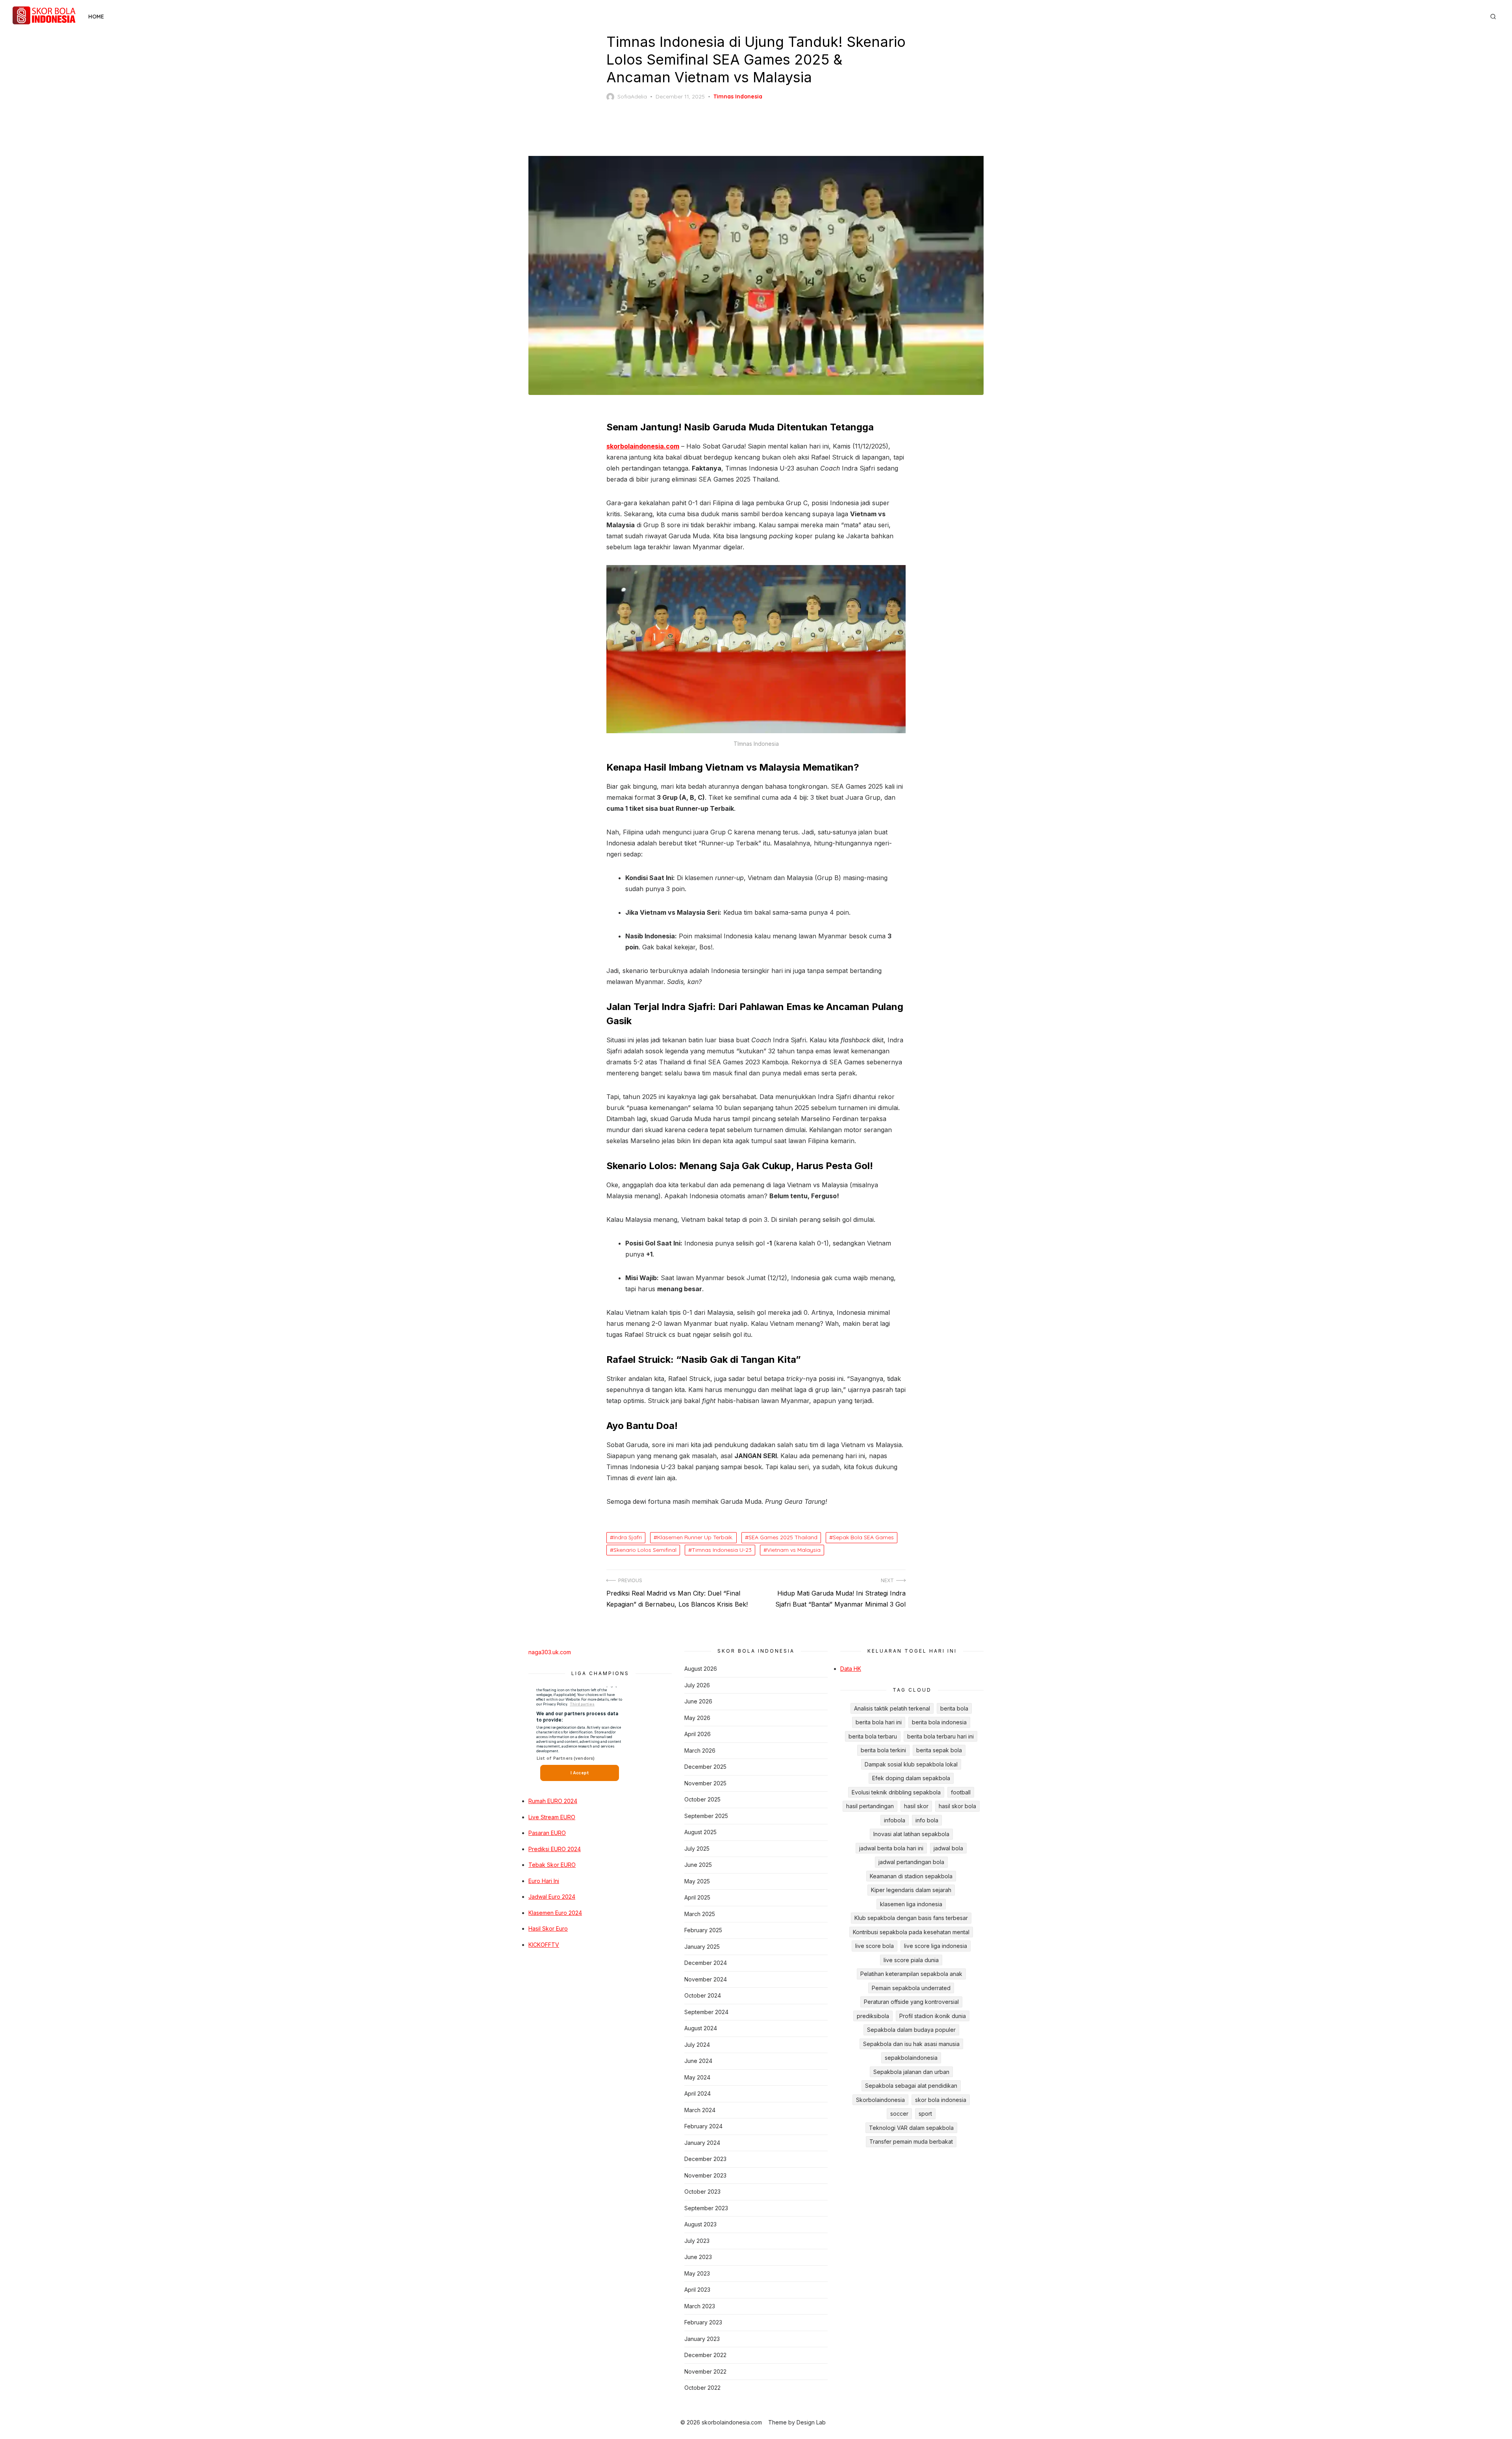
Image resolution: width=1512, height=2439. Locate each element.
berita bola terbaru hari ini (940, 1736)
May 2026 (697, 1718)
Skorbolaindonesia (880, 2100)
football (961, 1792)
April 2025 (697, 1897)
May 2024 (697, 2077)
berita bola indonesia (939, 1722)
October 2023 (702, 2192)
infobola (895, 1820)
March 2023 (700, 2306)
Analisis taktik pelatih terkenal (892, 1708)
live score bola (875, 1946)
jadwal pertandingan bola (911, 1862)
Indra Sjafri (628, 1537)
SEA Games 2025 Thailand (783, 1537)
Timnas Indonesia (738, 96)
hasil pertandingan (870, 1806)
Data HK (851, 1669)
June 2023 (698, 2257)
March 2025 (700, 1914)
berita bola (954, 1708)
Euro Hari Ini (544, 1881)
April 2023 (697, 2290)
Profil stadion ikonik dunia (933, 2016)
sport (925, 2114)
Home (96, 17)
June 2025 (698, 1865)
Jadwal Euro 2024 (552, 1897)
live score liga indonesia (936, 1946)
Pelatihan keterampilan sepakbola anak (911, 1974)
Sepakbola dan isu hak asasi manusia (911, 2044)
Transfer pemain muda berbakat (911, 2142)
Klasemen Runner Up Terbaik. (695, 1537)
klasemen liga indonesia (911, 1904)
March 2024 (700, 2110)
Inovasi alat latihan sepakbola (911, 1834)
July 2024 (697, 2045)
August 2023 (700, 2224)
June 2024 (698, 2061)
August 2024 (701, 2028)
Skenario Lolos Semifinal (645, 1550)
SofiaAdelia (632, 96)
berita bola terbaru (873, 1736)
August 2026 (701, 1669)
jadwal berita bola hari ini (891, 1848)
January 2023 (702, 2339)
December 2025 (705, 1767)
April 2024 (698, 2093)
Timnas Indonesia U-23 (722, 1550)
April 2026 (698, 1734)
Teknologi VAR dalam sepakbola (911, 2128)
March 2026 (700, 1750)
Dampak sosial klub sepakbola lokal (911, 1764)
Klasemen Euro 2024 (555, 1913)
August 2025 (700, 1832)
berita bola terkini (883, 1750)
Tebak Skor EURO (552, 1865)
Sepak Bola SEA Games (863, 1537)
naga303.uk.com (550, 1652)
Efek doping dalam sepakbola (911, 1778)
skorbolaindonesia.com (643, 446)
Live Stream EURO (552, 1817)
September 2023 (706, 2208)
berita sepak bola (939, 1750)
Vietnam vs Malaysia (794, 1550)
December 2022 (705, 2355)
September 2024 (706, 2012)
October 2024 (703, 1995)
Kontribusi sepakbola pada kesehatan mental (911, 1932)
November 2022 (705, 2371)
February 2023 (703, 2322)
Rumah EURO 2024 (553, 1801)
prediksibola (873, 2016)
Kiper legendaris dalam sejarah (911, 1890)
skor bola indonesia (941, 2100)
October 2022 (702, 2388)
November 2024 (706, 1979)
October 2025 (702, 1799)
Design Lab (811, 2422)
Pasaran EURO (547, 1833)
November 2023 (705, 2175)
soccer (899, 2114)
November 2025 (705, 1783)
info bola (927, 1820)
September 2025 (706, 1816)
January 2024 (702, 2143)
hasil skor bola (957, 1806)
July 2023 (697, 2241)
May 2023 (697, 2273)
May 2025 (697, 1881)
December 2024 (706, 1963)
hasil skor (916, 1806)
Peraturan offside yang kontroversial (911, 2002)
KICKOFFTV (544, 1945)
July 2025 (697, 1849)
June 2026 (698, 1701)
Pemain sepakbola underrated (911, 1988)
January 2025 (702, 1947)
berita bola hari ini (879, 1722)
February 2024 (703, 2126)
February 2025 (703, 1930)
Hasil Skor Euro (548, 1928)
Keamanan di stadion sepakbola (911, 1876)
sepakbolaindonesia (911, 2058)
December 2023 (705, 2159)
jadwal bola (948, 1848)
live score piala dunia (911, 1960)
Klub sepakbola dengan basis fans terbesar (911, 1918)
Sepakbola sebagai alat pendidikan (911, 2086)
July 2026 (697, 1685)
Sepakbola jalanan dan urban (911, 2072)
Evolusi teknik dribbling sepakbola (896, 1792)
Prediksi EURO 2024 (555, 1849)
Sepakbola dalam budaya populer (911, 2030)
